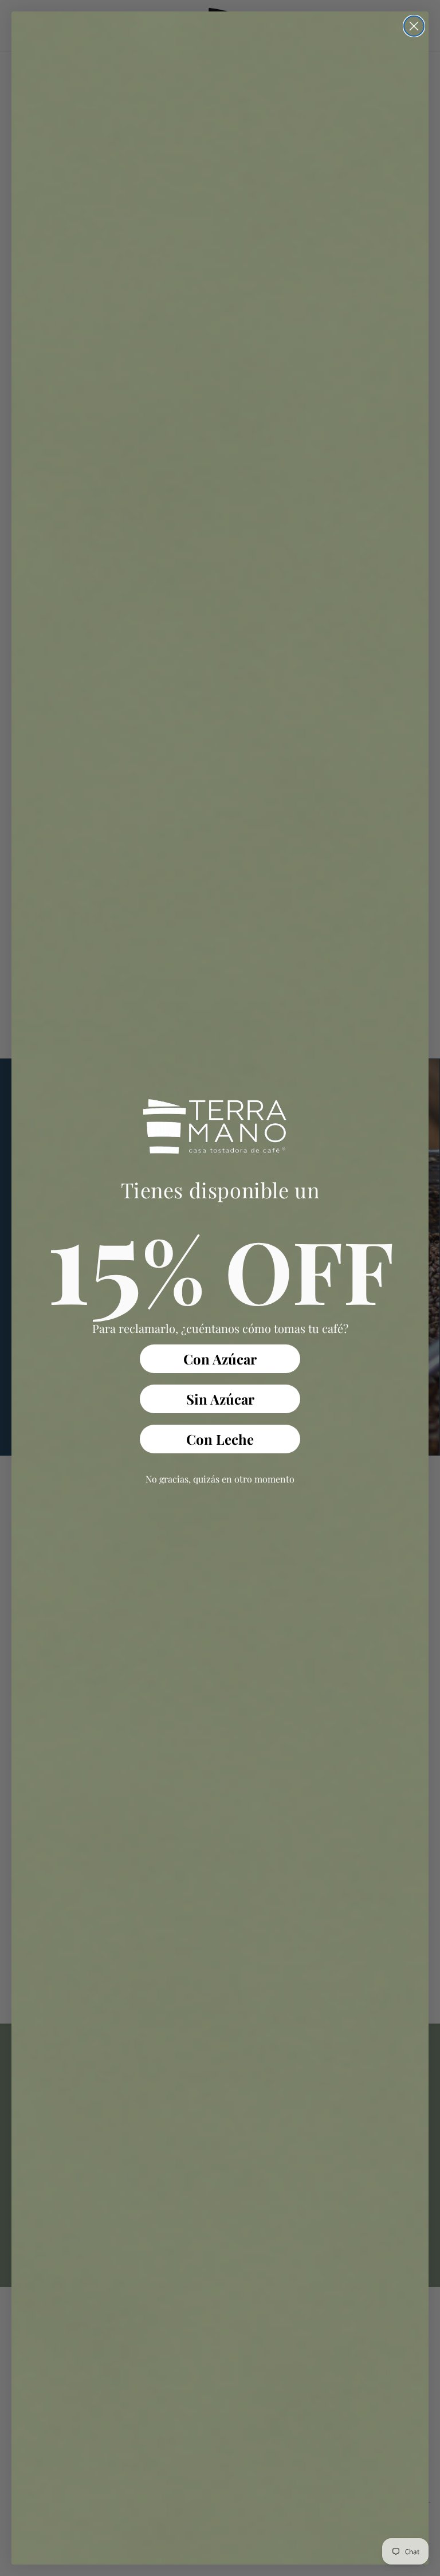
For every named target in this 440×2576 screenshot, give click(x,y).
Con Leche (220, 1439)
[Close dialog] (414, 26)
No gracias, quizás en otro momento (220, 1479)
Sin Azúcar (220, 1399)
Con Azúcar (220, 1359)
